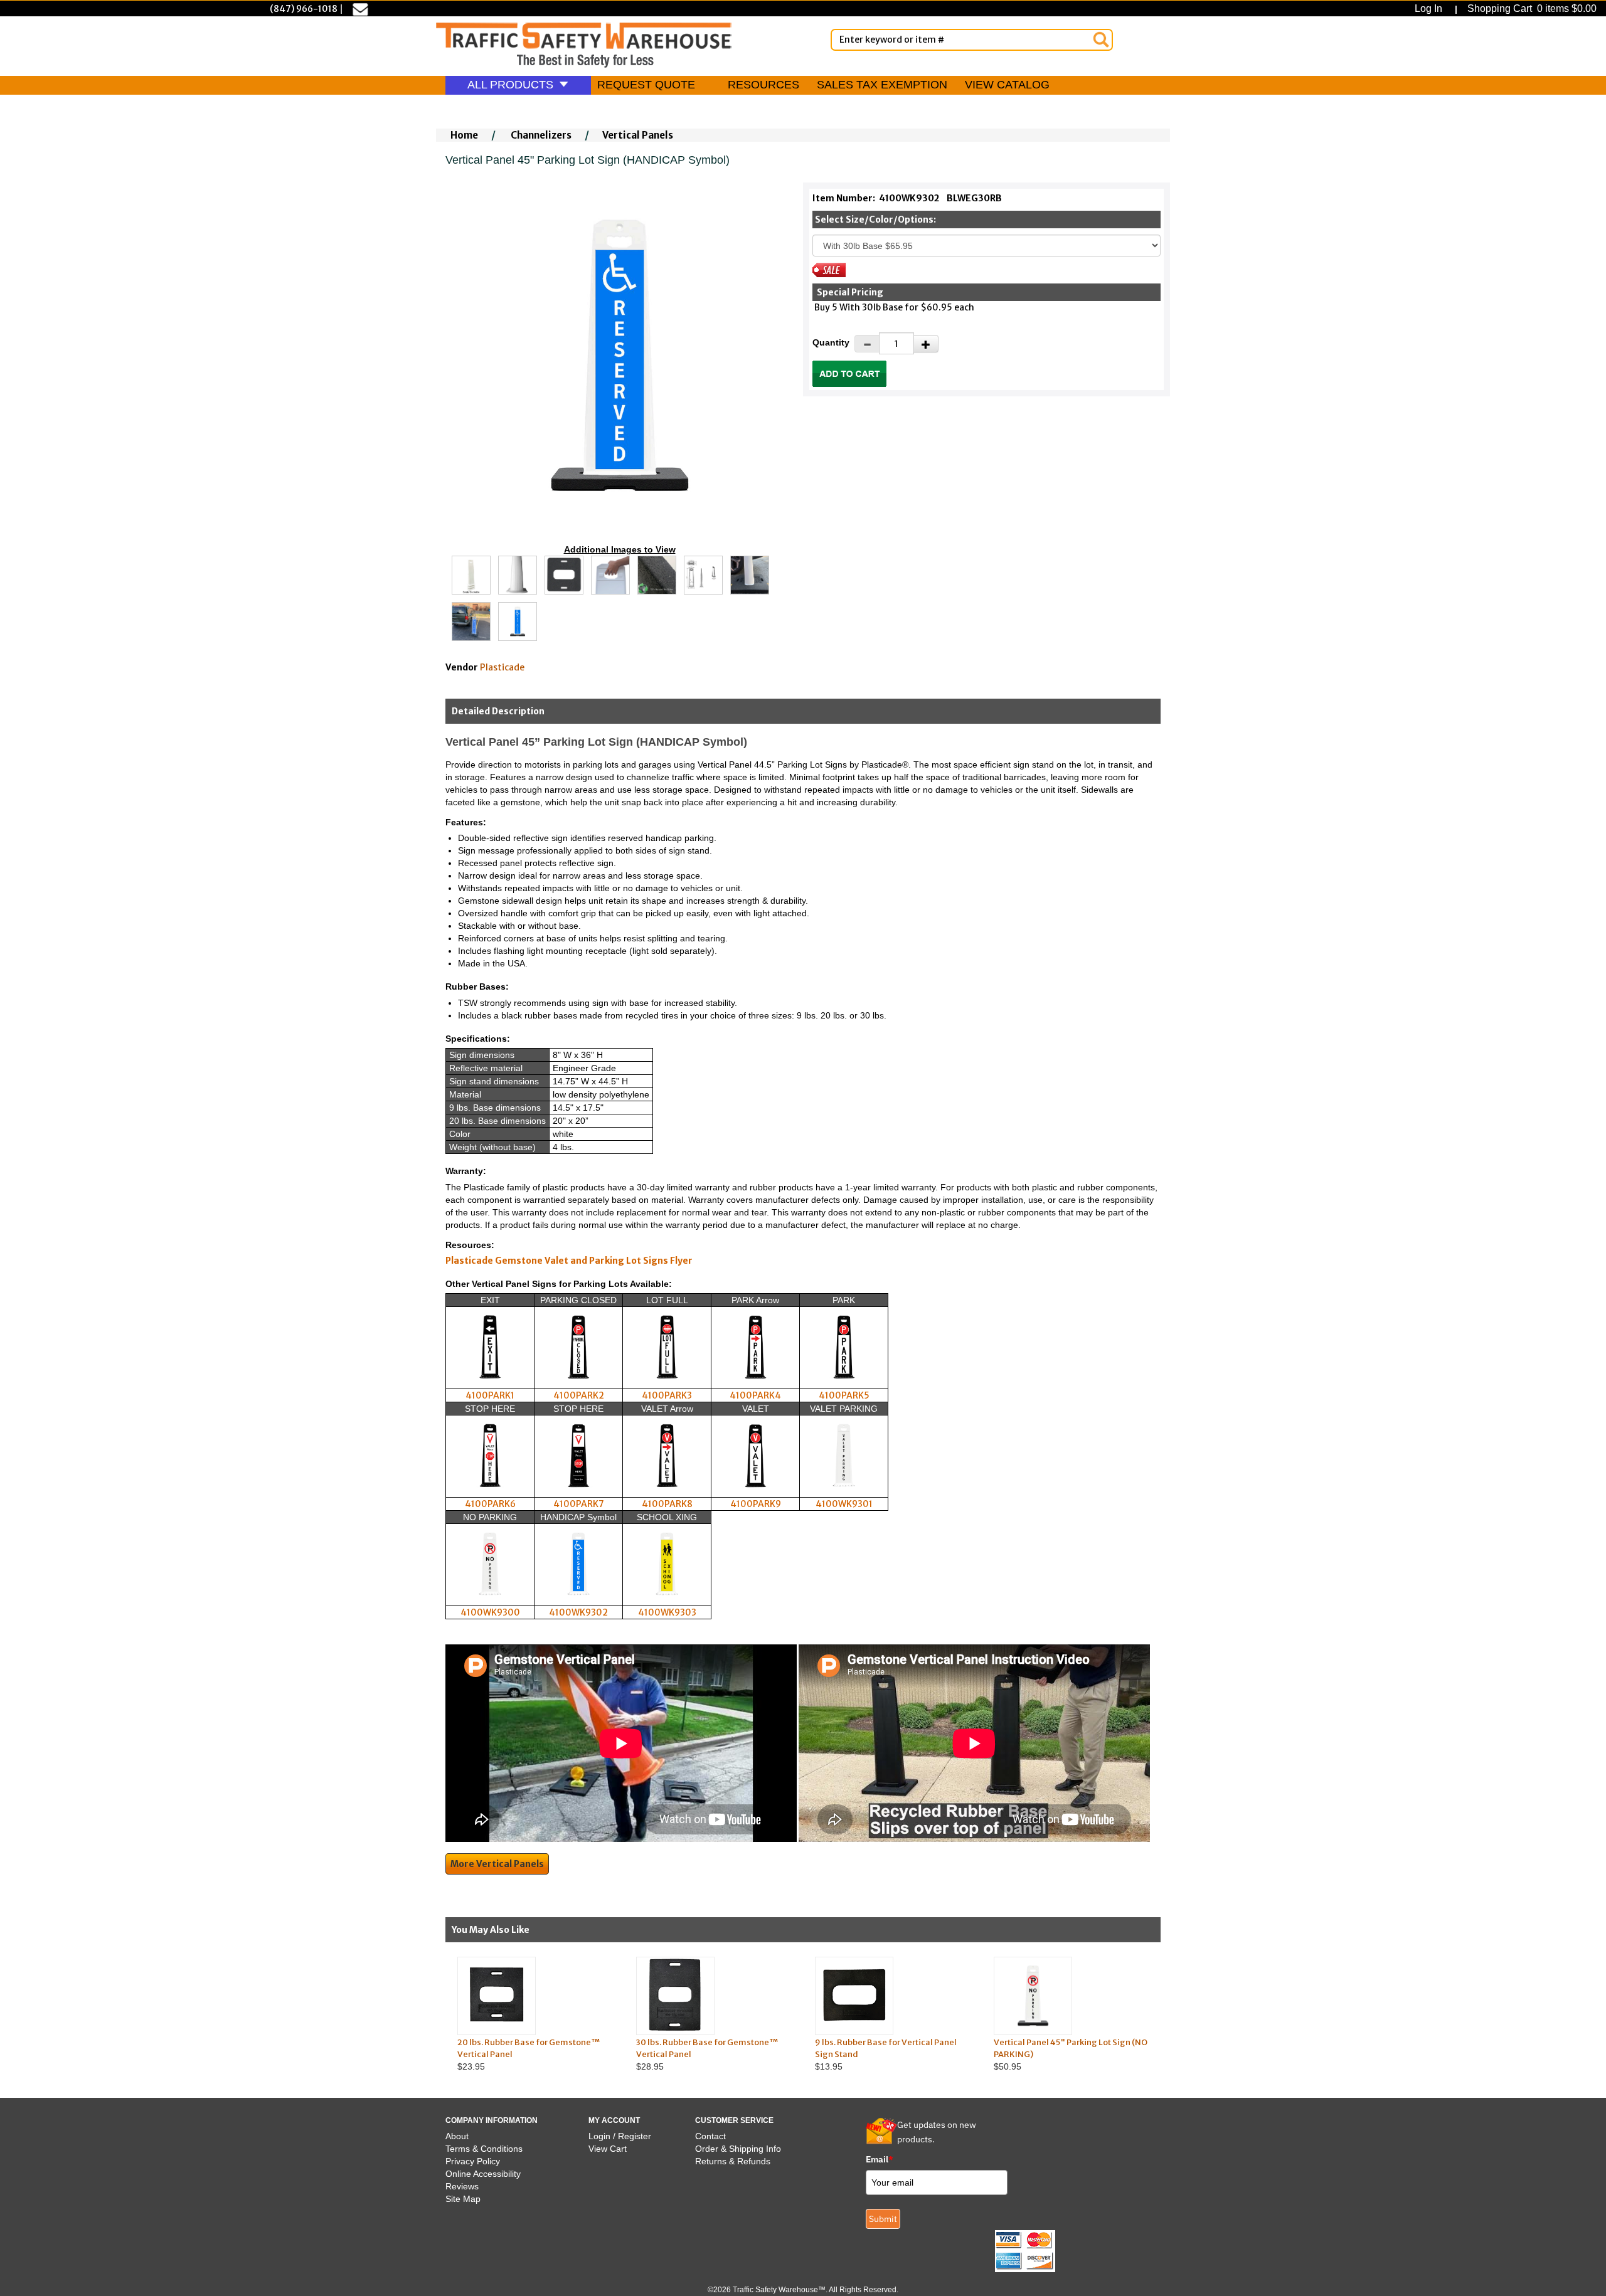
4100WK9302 (578, 1612)
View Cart (608, 2149)
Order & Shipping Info (738, 2149)
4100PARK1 (490, 1395)
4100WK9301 (844, 1504)
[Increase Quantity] (926, 344)
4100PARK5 (844, 1395)
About (457, 2136)
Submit (883, 2219)
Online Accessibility (483, 2174)
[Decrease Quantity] (867, 344)
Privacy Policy (473, 2161)
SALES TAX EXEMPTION (882, 85)
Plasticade (502, 667)
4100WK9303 (667, 1612)
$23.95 (529, 2054)
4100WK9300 (490, 1612)
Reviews (462, 2186)
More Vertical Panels (497, 1864)
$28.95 (707, 2054)
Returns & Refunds (733, 2161)
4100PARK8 (667, 1504)
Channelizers (541, 135)
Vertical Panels (638, 135)
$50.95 (1071, 2054)
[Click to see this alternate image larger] (471, 575)
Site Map (463, 2199)
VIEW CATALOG (1007, 85)
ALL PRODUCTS (512, 85)
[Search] (1101, 40)
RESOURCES (763, 85)
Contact (710, 2136)
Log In (1431, 8)
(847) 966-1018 (304, 9)
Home (464, 135)
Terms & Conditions (484, 2149)
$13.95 (886, 2054)
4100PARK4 (755, 1395)
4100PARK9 (756, 1504)
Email (880, 2159)
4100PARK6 (490, 1504)
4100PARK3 (667, 1395)
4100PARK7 (579, 1504)
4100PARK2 (579, 1395)
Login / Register (620, 2136)
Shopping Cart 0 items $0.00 (1531, 8)
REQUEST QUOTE (646, 85)
